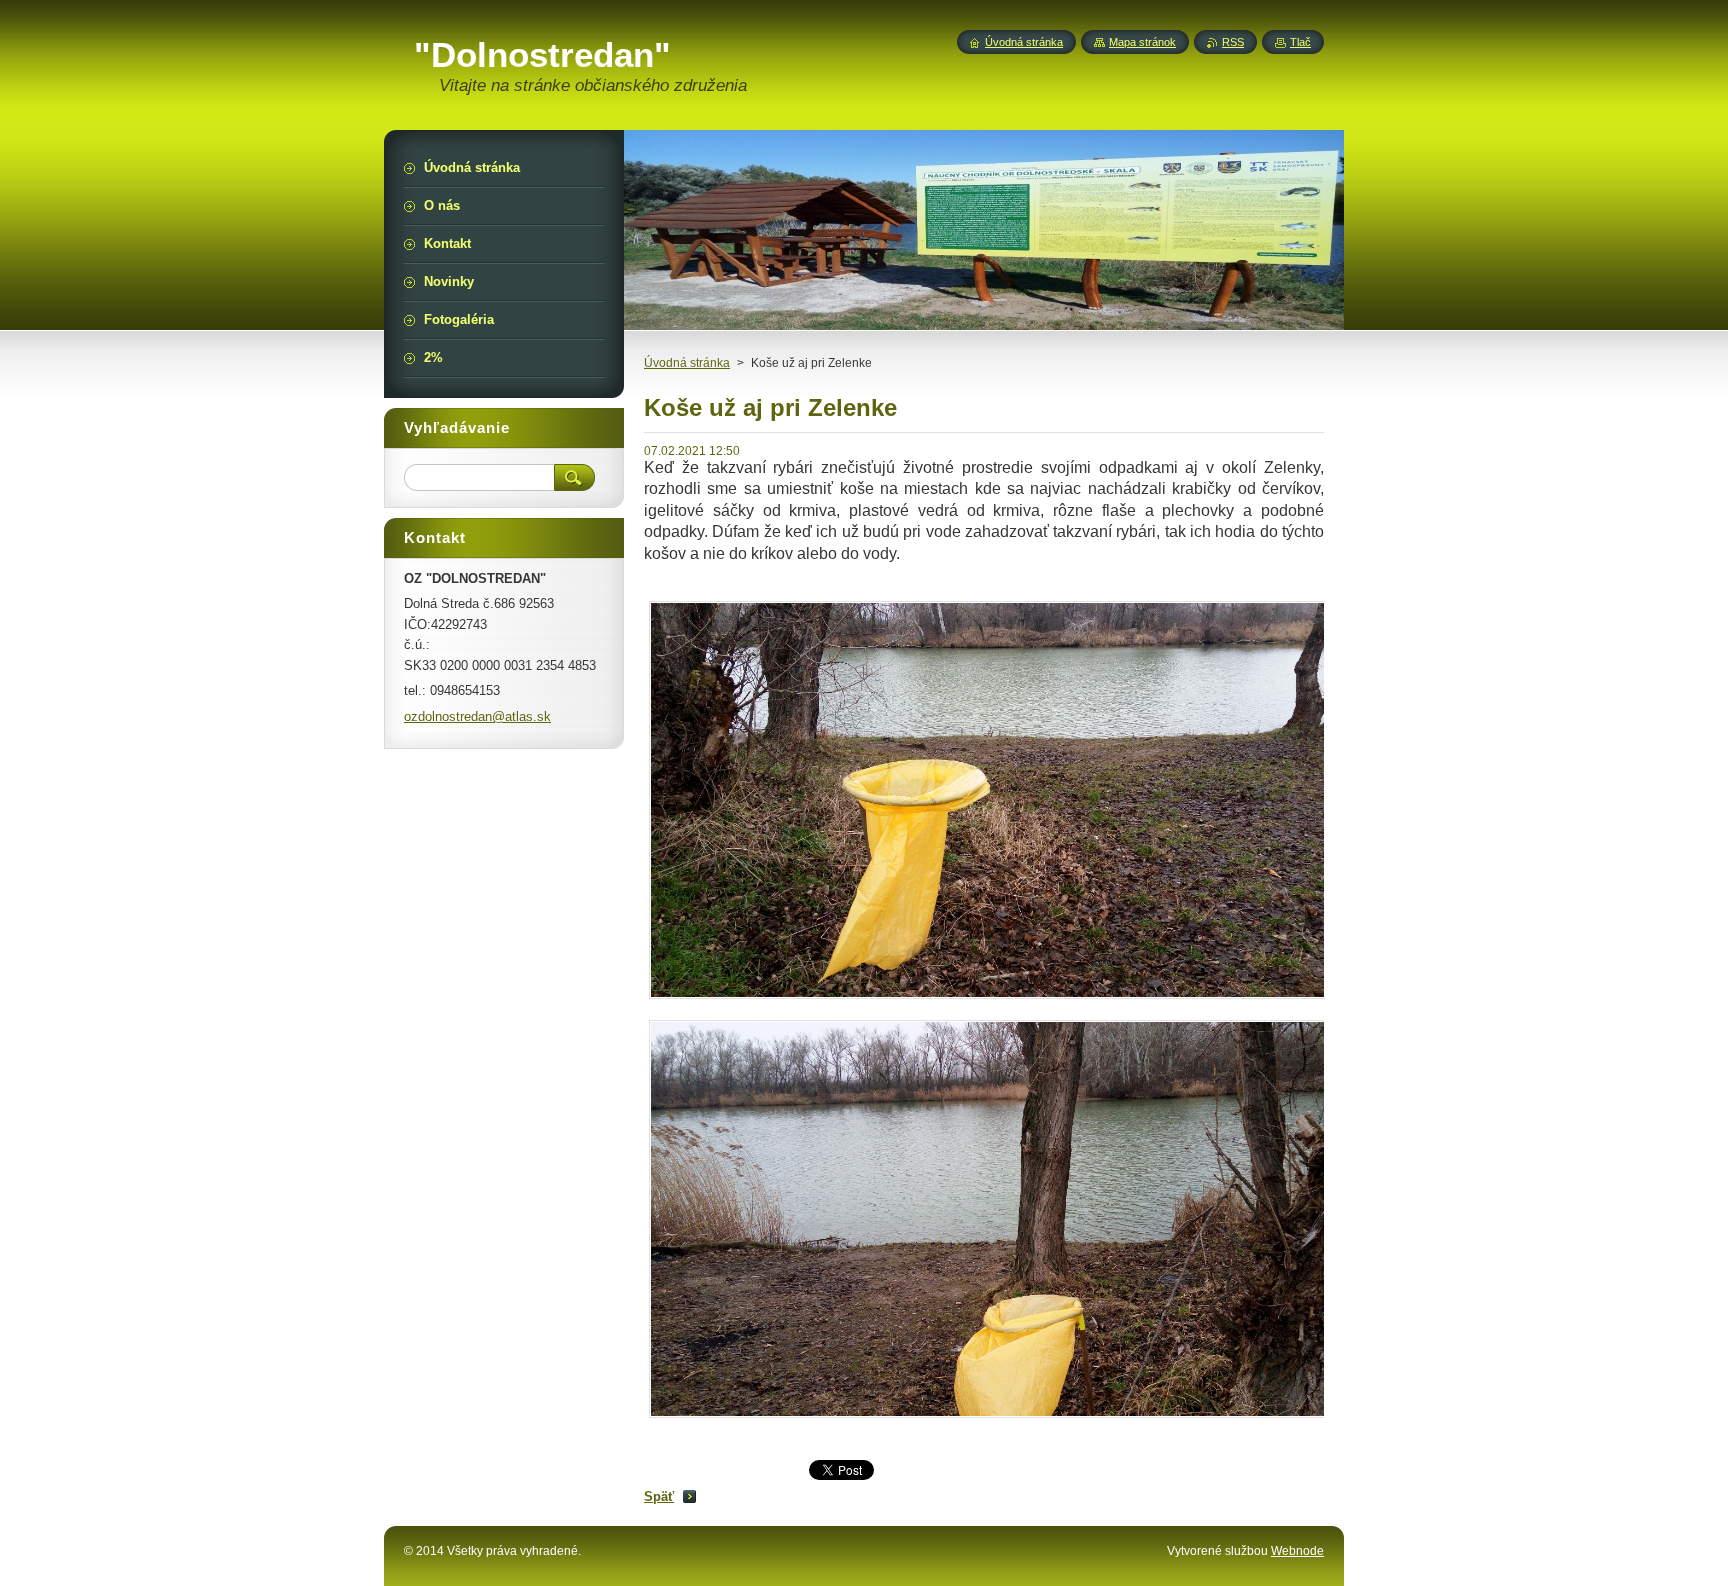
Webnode (1297, 1551)
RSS (1233, 42)
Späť (659, 1496)
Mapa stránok (1142, 42)
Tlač (1300, 42)
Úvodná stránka (687, 363)
